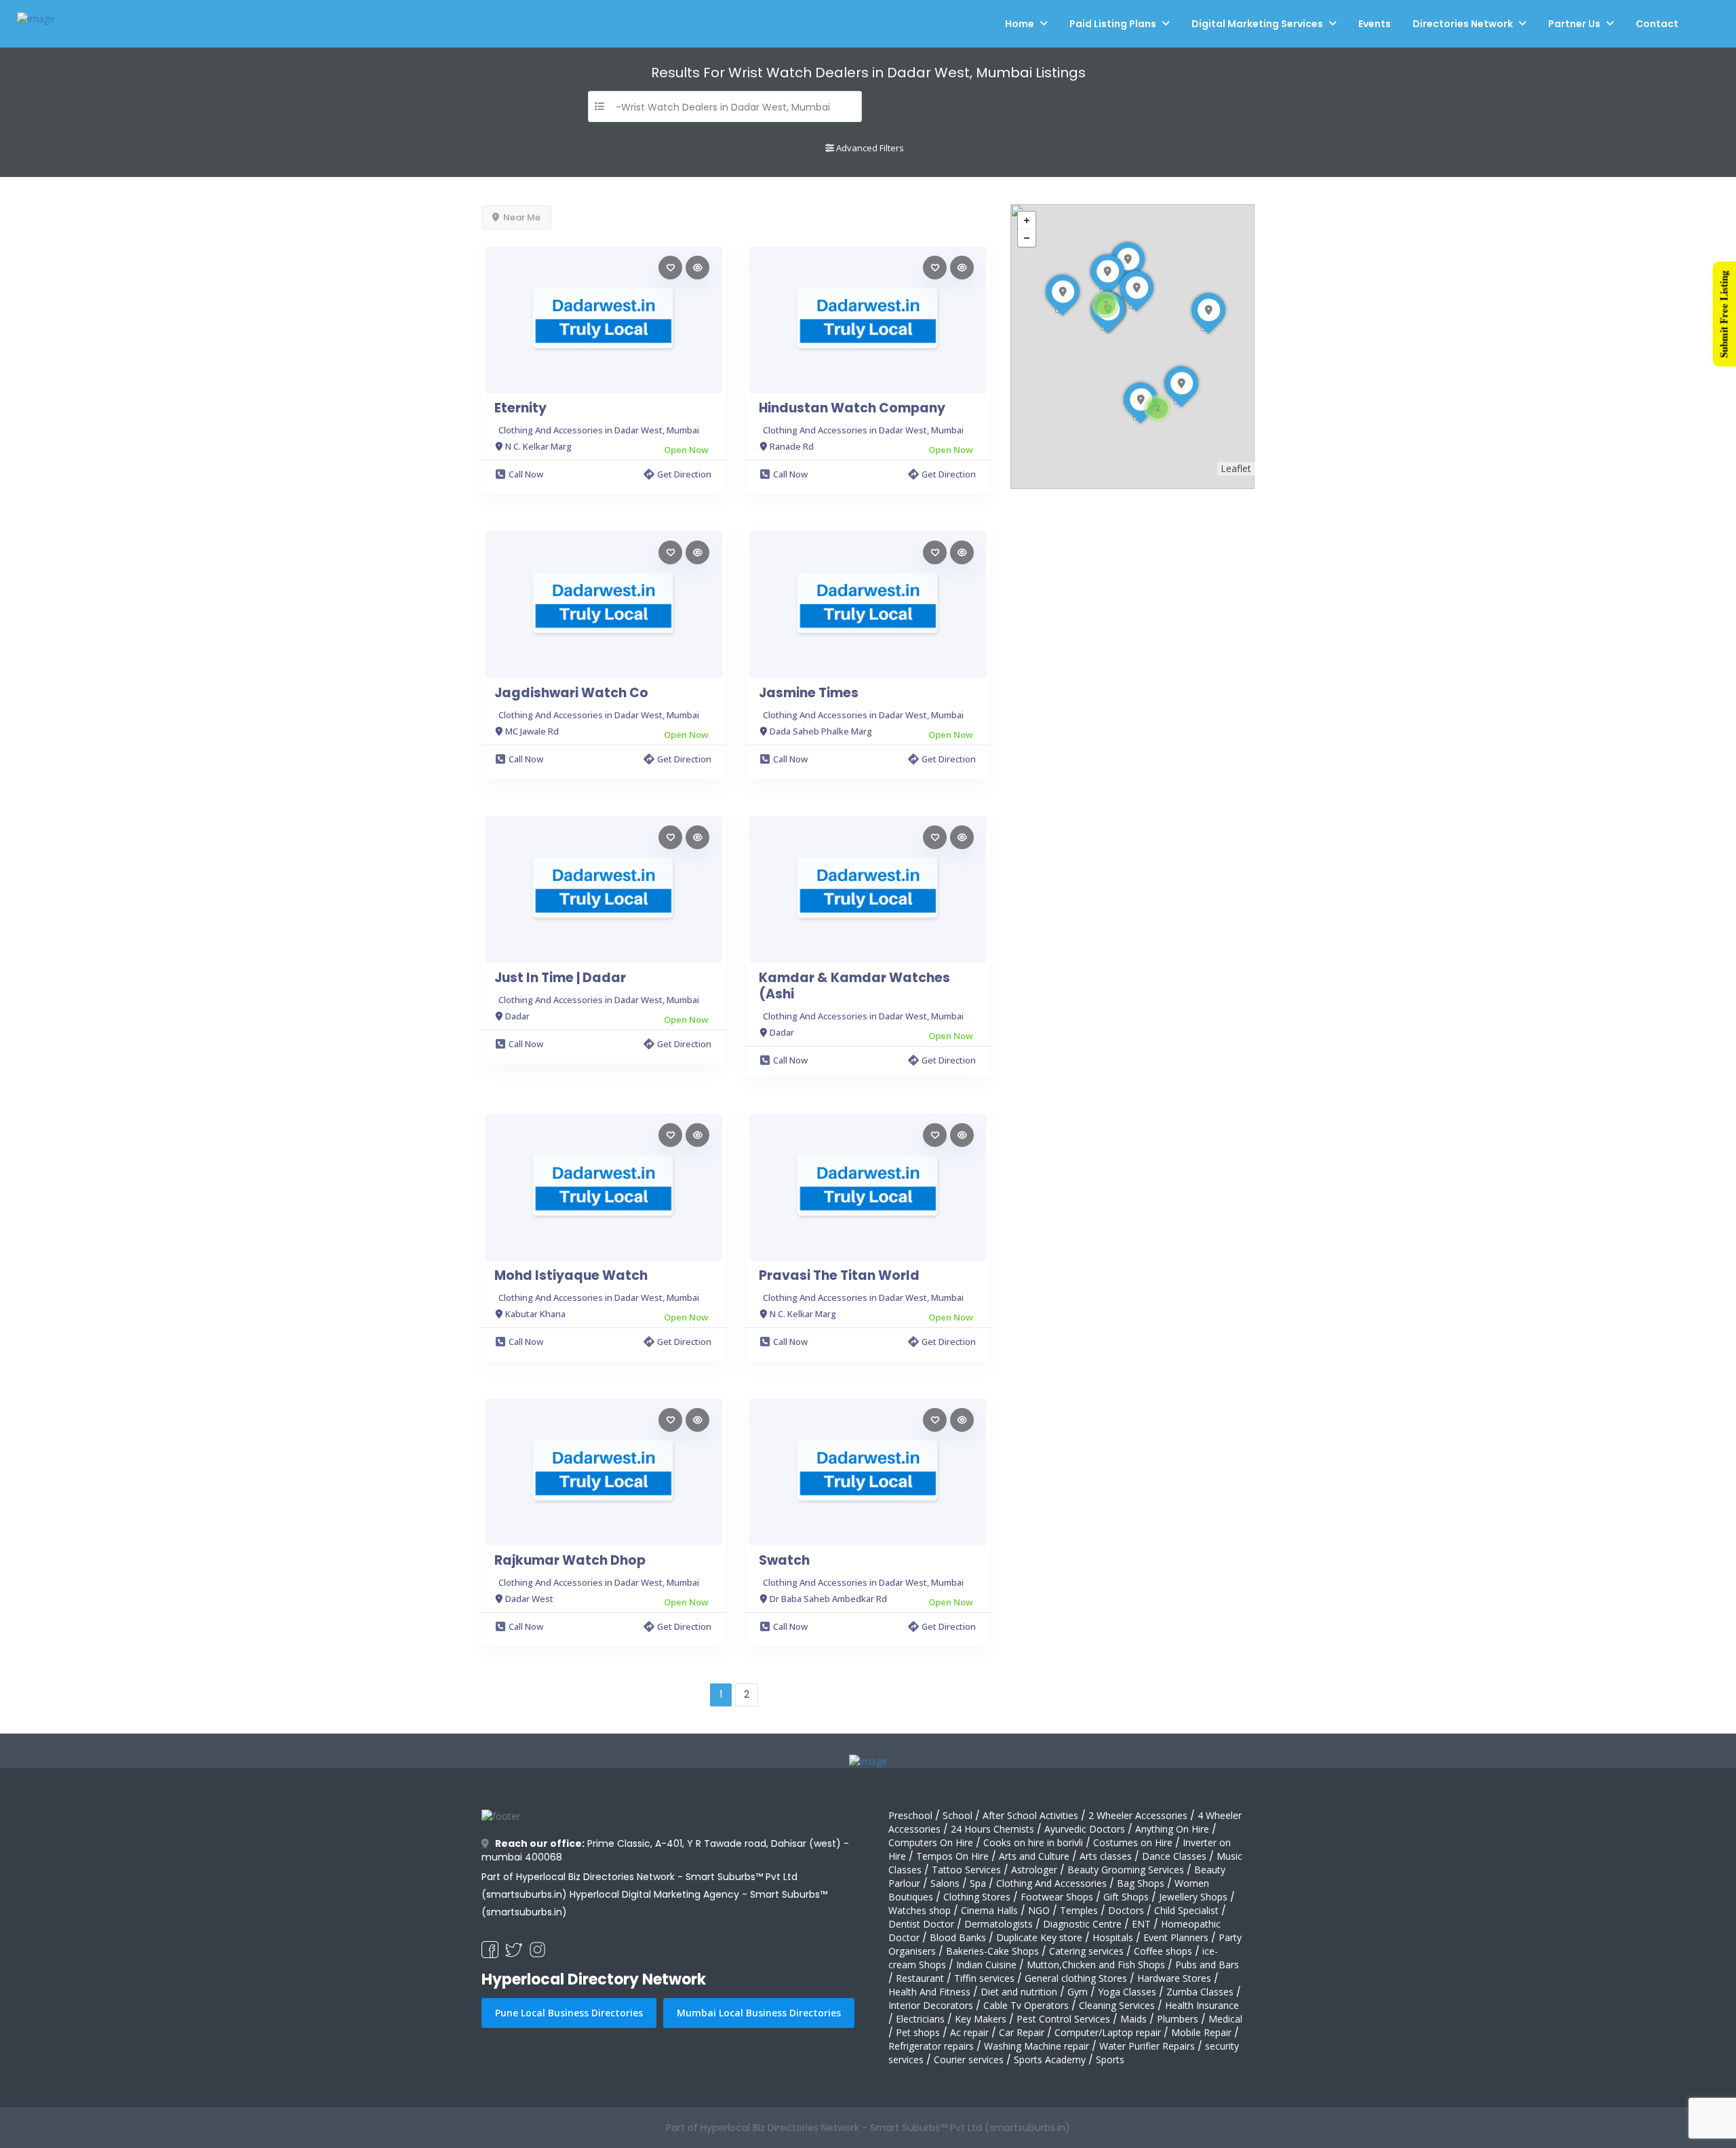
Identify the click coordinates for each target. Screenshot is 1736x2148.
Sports (1110, 2059)
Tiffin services (984, 1978)
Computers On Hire (931, 1842)
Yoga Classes (1127, 1992)
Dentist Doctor (921, 1924)
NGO (1039, 1910)
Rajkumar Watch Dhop (570, 1561)
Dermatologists (999, 1924)
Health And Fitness (929, 1992)
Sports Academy (1050, 2059)
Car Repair (1022, 2032)
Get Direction (684, 474)
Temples (1079, 1910)
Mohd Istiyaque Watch (571, 1276)
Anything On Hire (1172, 1829)
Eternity (520, 408)
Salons (945, 1883)
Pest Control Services (1063, 2019)
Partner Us (1574, 24)
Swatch (784, 1561)
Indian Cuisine (986, 1965)
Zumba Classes (1200, 1992)
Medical (1225, 2019)
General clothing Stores (1076, 1978)
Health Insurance (1202, 2005)
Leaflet (1236, 468)
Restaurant (920, 1978)
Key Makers (981, 2019)
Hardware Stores (1174, 1978)
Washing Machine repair (1037, 2046)
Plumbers (1178, 2019)
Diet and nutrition (1019, 1992)
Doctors (1126, 1910)
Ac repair (969, 2032)
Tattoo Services (966, 1870)
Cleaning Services (1117, 2005)
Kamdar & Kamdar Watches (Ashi (854, 986)
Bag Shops (1141, 1883)
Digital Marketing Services (1257, 24)
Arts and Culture (1034, 1856)
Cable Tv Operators (1026, 2005)
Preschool (910, 1815)
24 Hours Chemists (992, 1829)
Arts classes (1106, 1856)
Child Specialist (1186, 1910)
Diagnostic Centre (1082, 1924)
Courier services (969, 2059)
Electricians (920, 2019)
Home (1020, 24)
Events (1375, 24)
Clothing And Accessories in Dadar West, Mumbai (599, 430)
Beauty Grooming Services (1126, 1870)
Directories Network (1463, 24)
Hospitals (1113, 1937)
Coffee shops (1163, 1951)
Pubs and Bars (1207, 1965)
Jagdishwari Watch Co (571, 693)
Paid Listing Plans (1113, 24)
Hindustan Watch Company (852, 408)
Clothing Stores (977, 1897)
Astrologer (1034, 1870)
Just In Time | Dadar (560, 978)
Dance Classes (1174, 1856)
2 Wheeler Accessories (1138, 1815)
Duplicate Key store (1039, 1937)
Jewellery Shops (1193, 1897)
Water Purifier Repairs (1147, 2046)
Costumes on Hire (1133, 1842)
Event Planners (1176, 1937)
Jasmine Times (809, 693)
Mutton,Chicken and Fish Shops (1096, 1965)
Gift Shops (1126, 1897)
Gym (1078, 1992)
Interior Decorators (931, 2005)
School (958, 1815)
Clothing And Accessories (1051, 1883)
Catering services (1086, 1951)
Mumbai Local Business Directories (759, 2013)
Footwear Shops (1057, 1897)
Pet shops (918, 2032)
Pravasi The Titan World (839, 1276)
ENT (1141, 1924)
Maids (1133, 2019)
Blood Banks (958, 1937)
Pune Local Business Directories (569, 2013)
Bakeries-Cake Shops (992, 1951)
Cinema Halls (989, 1910)
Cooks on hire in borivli (1033, 1842)
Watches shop (920, 1910)
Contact (1657, 24)
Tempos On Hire (952, 1856)
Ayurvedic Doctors (1085, 1829)
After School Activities (1030, 1815)
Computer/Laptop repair (1108, 2032)
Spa (978, 1883)
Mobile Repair (1201, 2032)
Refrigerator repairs (931, 2046)
